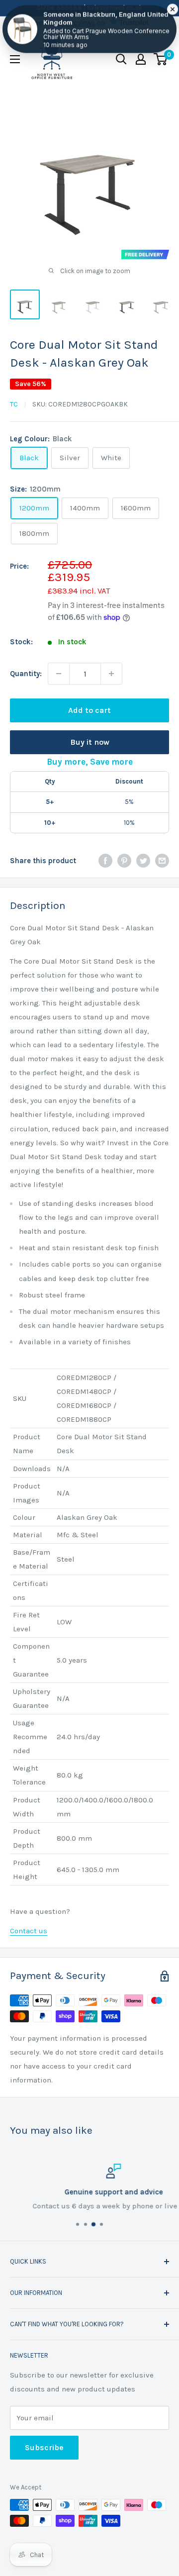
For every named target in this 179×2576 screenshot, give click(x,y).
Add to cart (89, 710)
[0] (161, 59)
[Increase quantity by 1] (111, 674)
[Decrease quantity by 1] (59, 674)
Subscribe (44, 2447)
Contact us (29, 1931)
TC (14, 404)
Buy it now (90, 742)
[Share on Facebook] (105, 860)
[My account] (141, 59)
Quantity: (26, 674)
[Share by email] (162, 860)
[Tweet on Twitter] (143, 860)
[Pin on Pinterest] (124, 860)
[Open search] (121, 59)
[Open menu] (15, 59)
